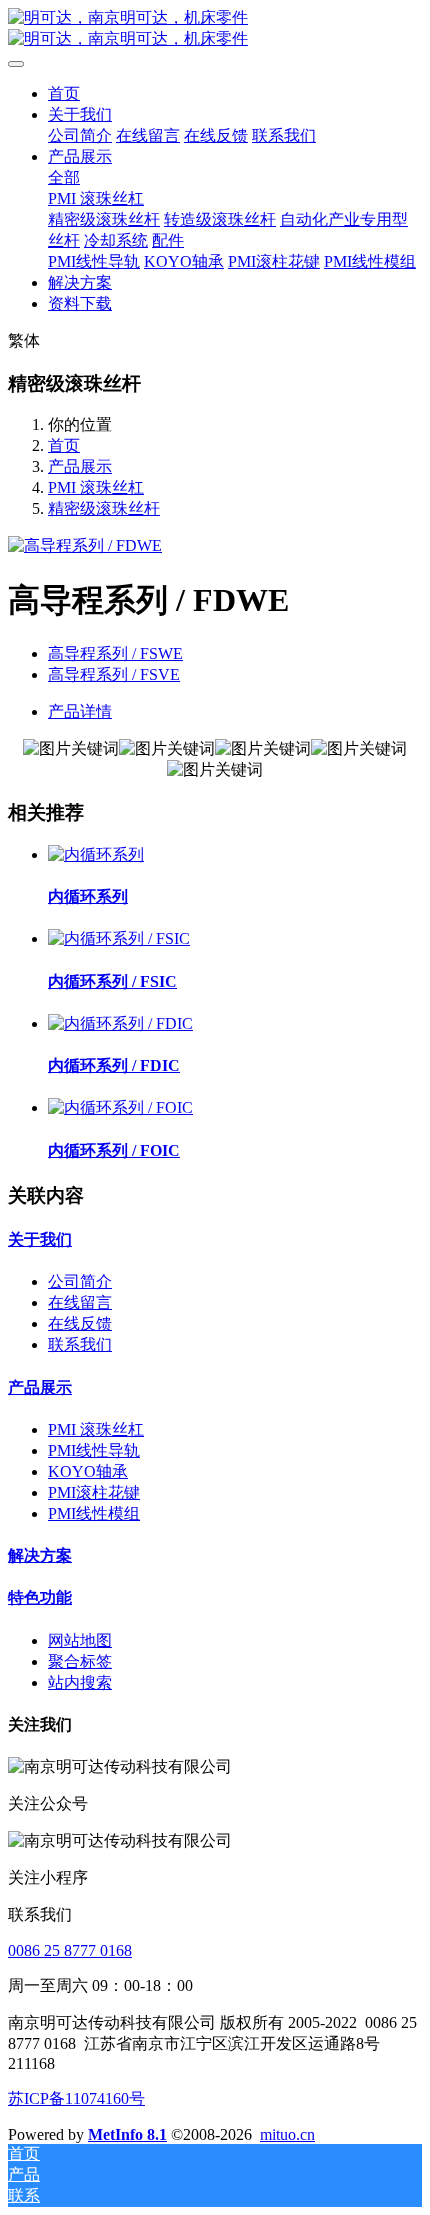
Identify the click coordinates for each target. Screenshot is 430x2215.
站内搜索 (80, 1682)
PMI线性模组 (94, 1513)
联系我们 (80, 1344)
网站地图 (80, 1640)
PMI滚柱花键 (94, 1492)
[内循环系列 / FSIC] (119, 938)
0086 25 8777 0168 (70, 1950)
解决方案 (40, 1555)
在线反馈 (80, 1323)
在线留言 (80, 1302)
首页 (64, 93)
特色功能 (40, 1597)
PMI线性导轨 (94, 1450)
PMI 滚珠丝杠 (96, 487)
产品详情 (80, 711)
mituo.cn (287, 2134)
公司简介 (80, 1281)
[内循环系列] (96, 854)
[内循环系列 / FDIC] (120, 1023)
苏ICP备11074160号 (76, 2098)
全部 (64, 177)
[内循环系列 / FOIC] (120, 1107)
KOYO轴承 (88, 1471)
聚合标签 (80, 1661)
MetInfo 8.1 (127, 2134)
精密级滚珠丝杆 (104, 508)
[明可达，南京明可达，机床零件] (215, 29)
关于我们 (40, 1239)
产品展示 (80, 466)
